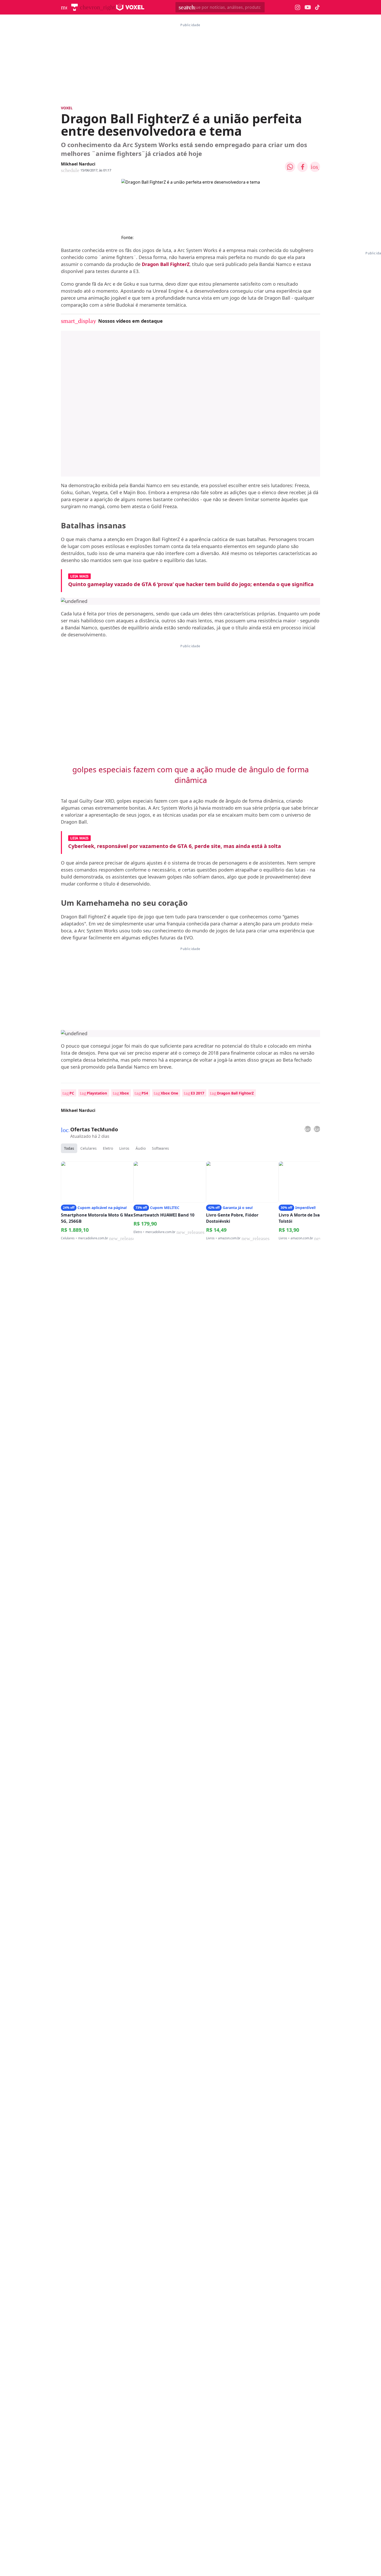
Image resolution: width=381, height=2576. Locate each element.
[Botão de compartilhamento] (290, 167)
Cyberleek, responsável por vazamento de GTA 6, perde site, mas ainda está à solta (175, 846)
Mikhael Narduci (78, 164)
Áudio (141, 1148)
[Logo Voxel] (130, 7)
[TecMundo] (75, 7)
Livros (124, 1148)
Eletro (108, 1148)
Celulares (89, 1148)
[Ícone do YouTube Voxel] (308, 7)
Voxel (67, 108)
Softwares (160, 1148)
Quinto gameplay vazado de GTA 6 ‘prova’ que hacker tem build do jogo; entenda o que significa (191, 584)
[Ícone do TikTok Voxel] (317, 7)
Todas (69, 1148)
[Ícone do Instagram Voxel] (298, 7)
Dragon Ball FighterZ (166, 264)
